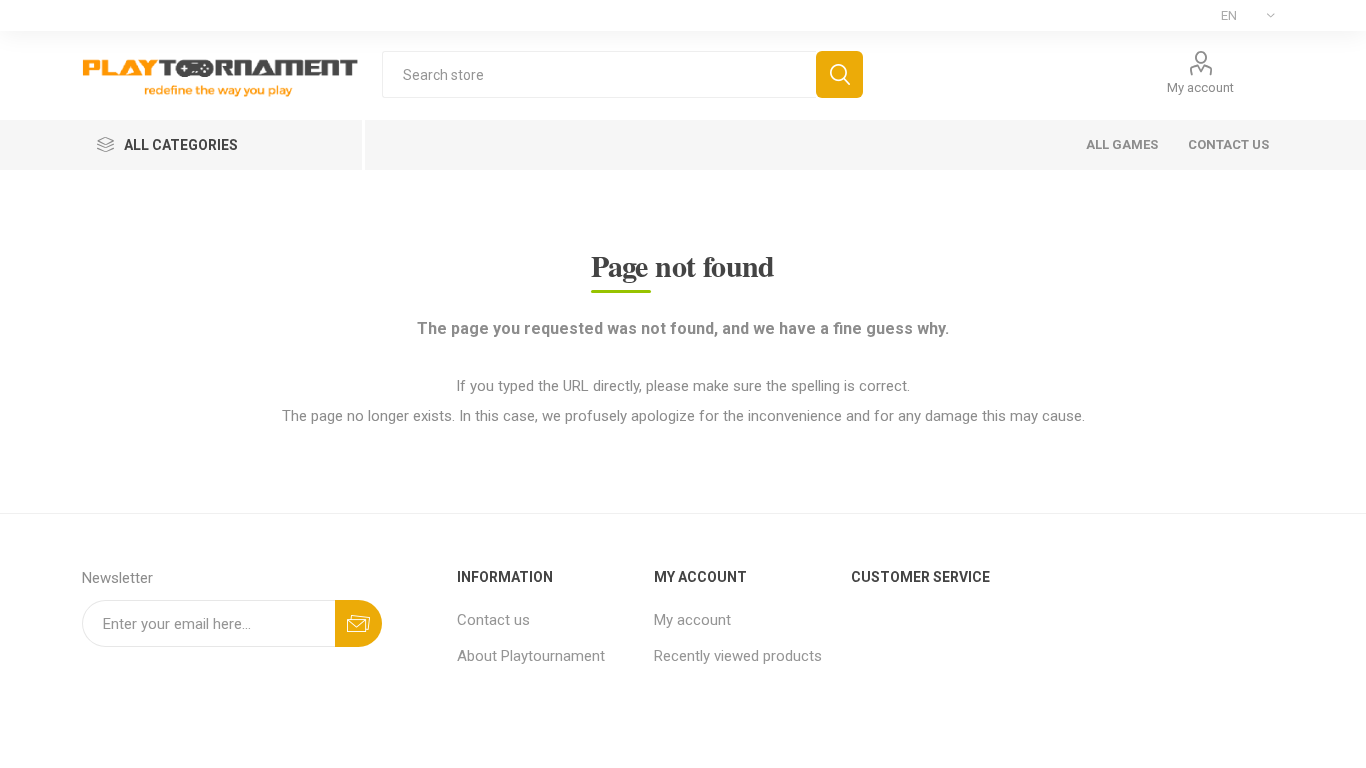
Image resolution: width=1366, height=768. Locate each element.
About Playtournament (531, 656)
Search (839, 74)
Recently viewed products (738, 656)
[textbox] (599, 74)
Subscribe (358, 623)
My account (1200, 87)
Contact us (493, 620)
